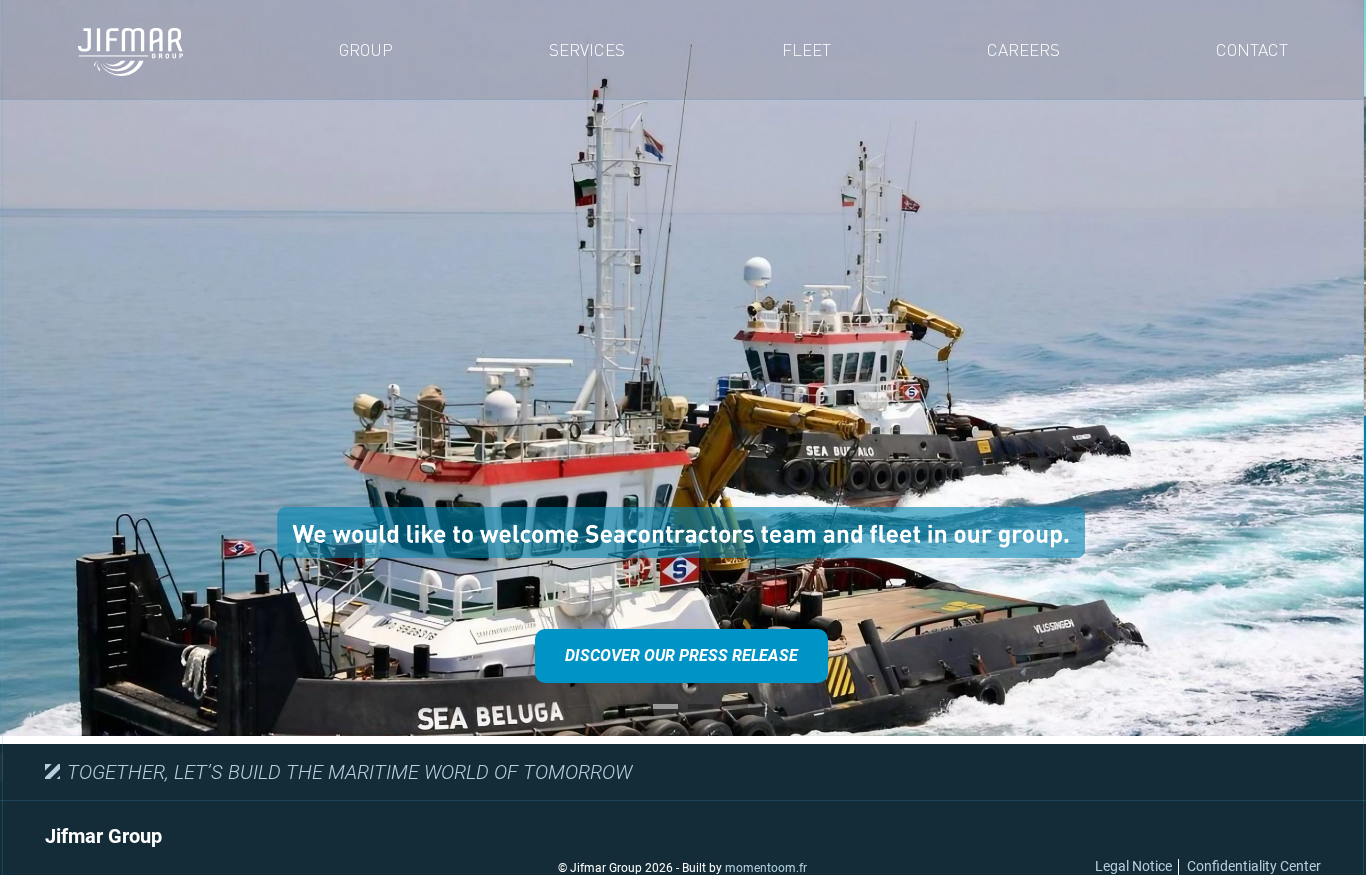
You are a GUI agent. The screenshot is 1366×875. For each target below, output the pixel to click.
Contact (1252, 49)
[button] (630, 706)
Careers (1023, 49)
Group (366, 49)
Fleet (806, 49)
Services (587, 49)
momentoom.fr (766, 868)
